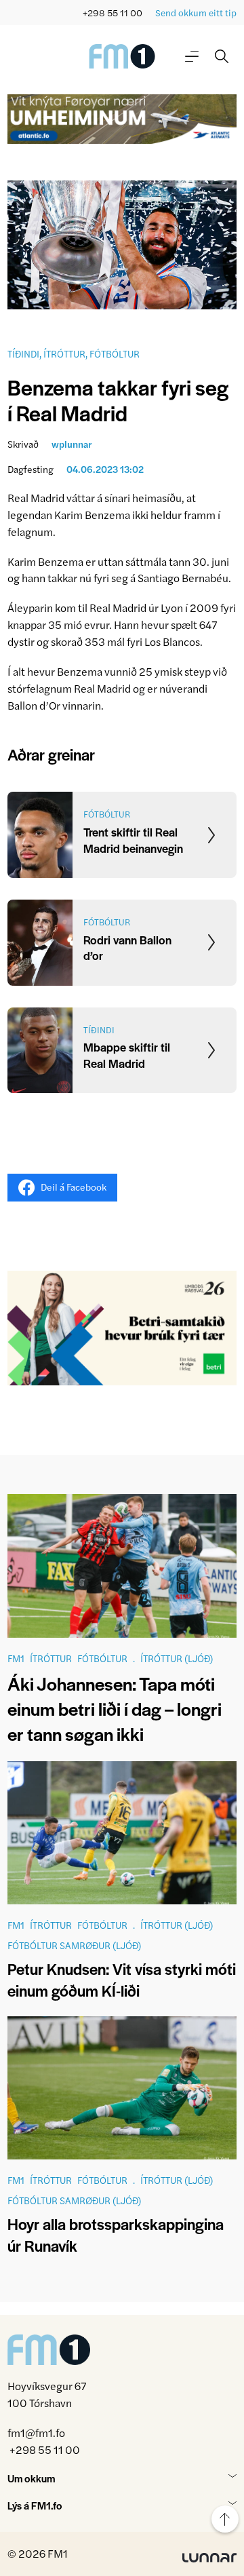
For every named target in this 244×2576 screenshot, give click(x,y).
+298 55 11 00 (113, 13)
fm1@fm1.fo (36, 2433)
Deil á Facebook (74, 1187)
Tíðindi (23, 353)
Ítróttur (64, 353)
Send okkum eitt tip (196, 13)
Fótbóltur (115, 353)
